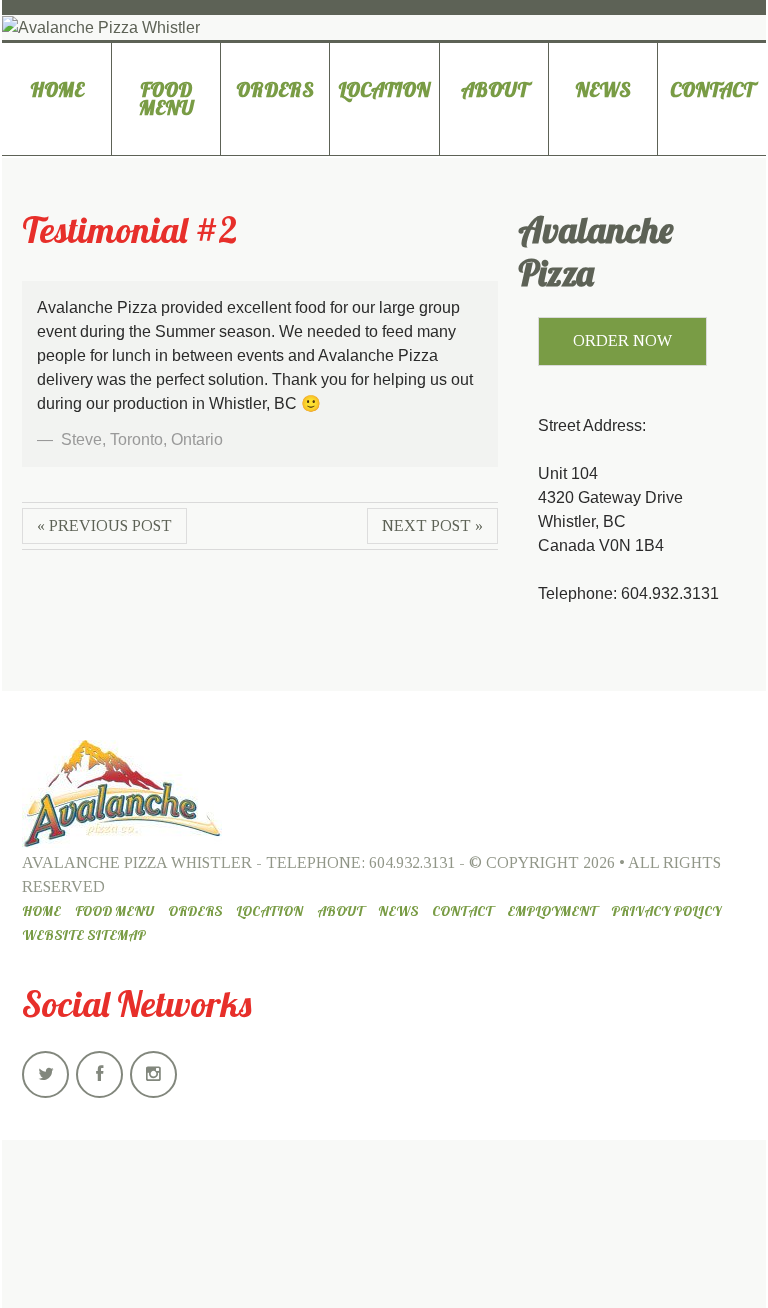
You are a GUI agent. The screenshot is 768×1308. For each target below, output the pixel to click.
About (494, 89)
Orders (275, 89)
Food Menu (166, 98)
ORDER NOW (622, 340)
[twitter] (45, 1074)
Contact (711, 89)
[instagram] (153, 1074)
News (603, 89)
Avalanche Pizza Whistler (137, 862)
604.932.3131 (412, 862)
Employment (552, 911)
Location (384, 89)
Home (57, 89)
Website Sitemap (84, 935)
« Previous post (104, 525)
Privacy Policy (666, 911)
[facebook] (99, 1074)
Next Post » (432, 525)
